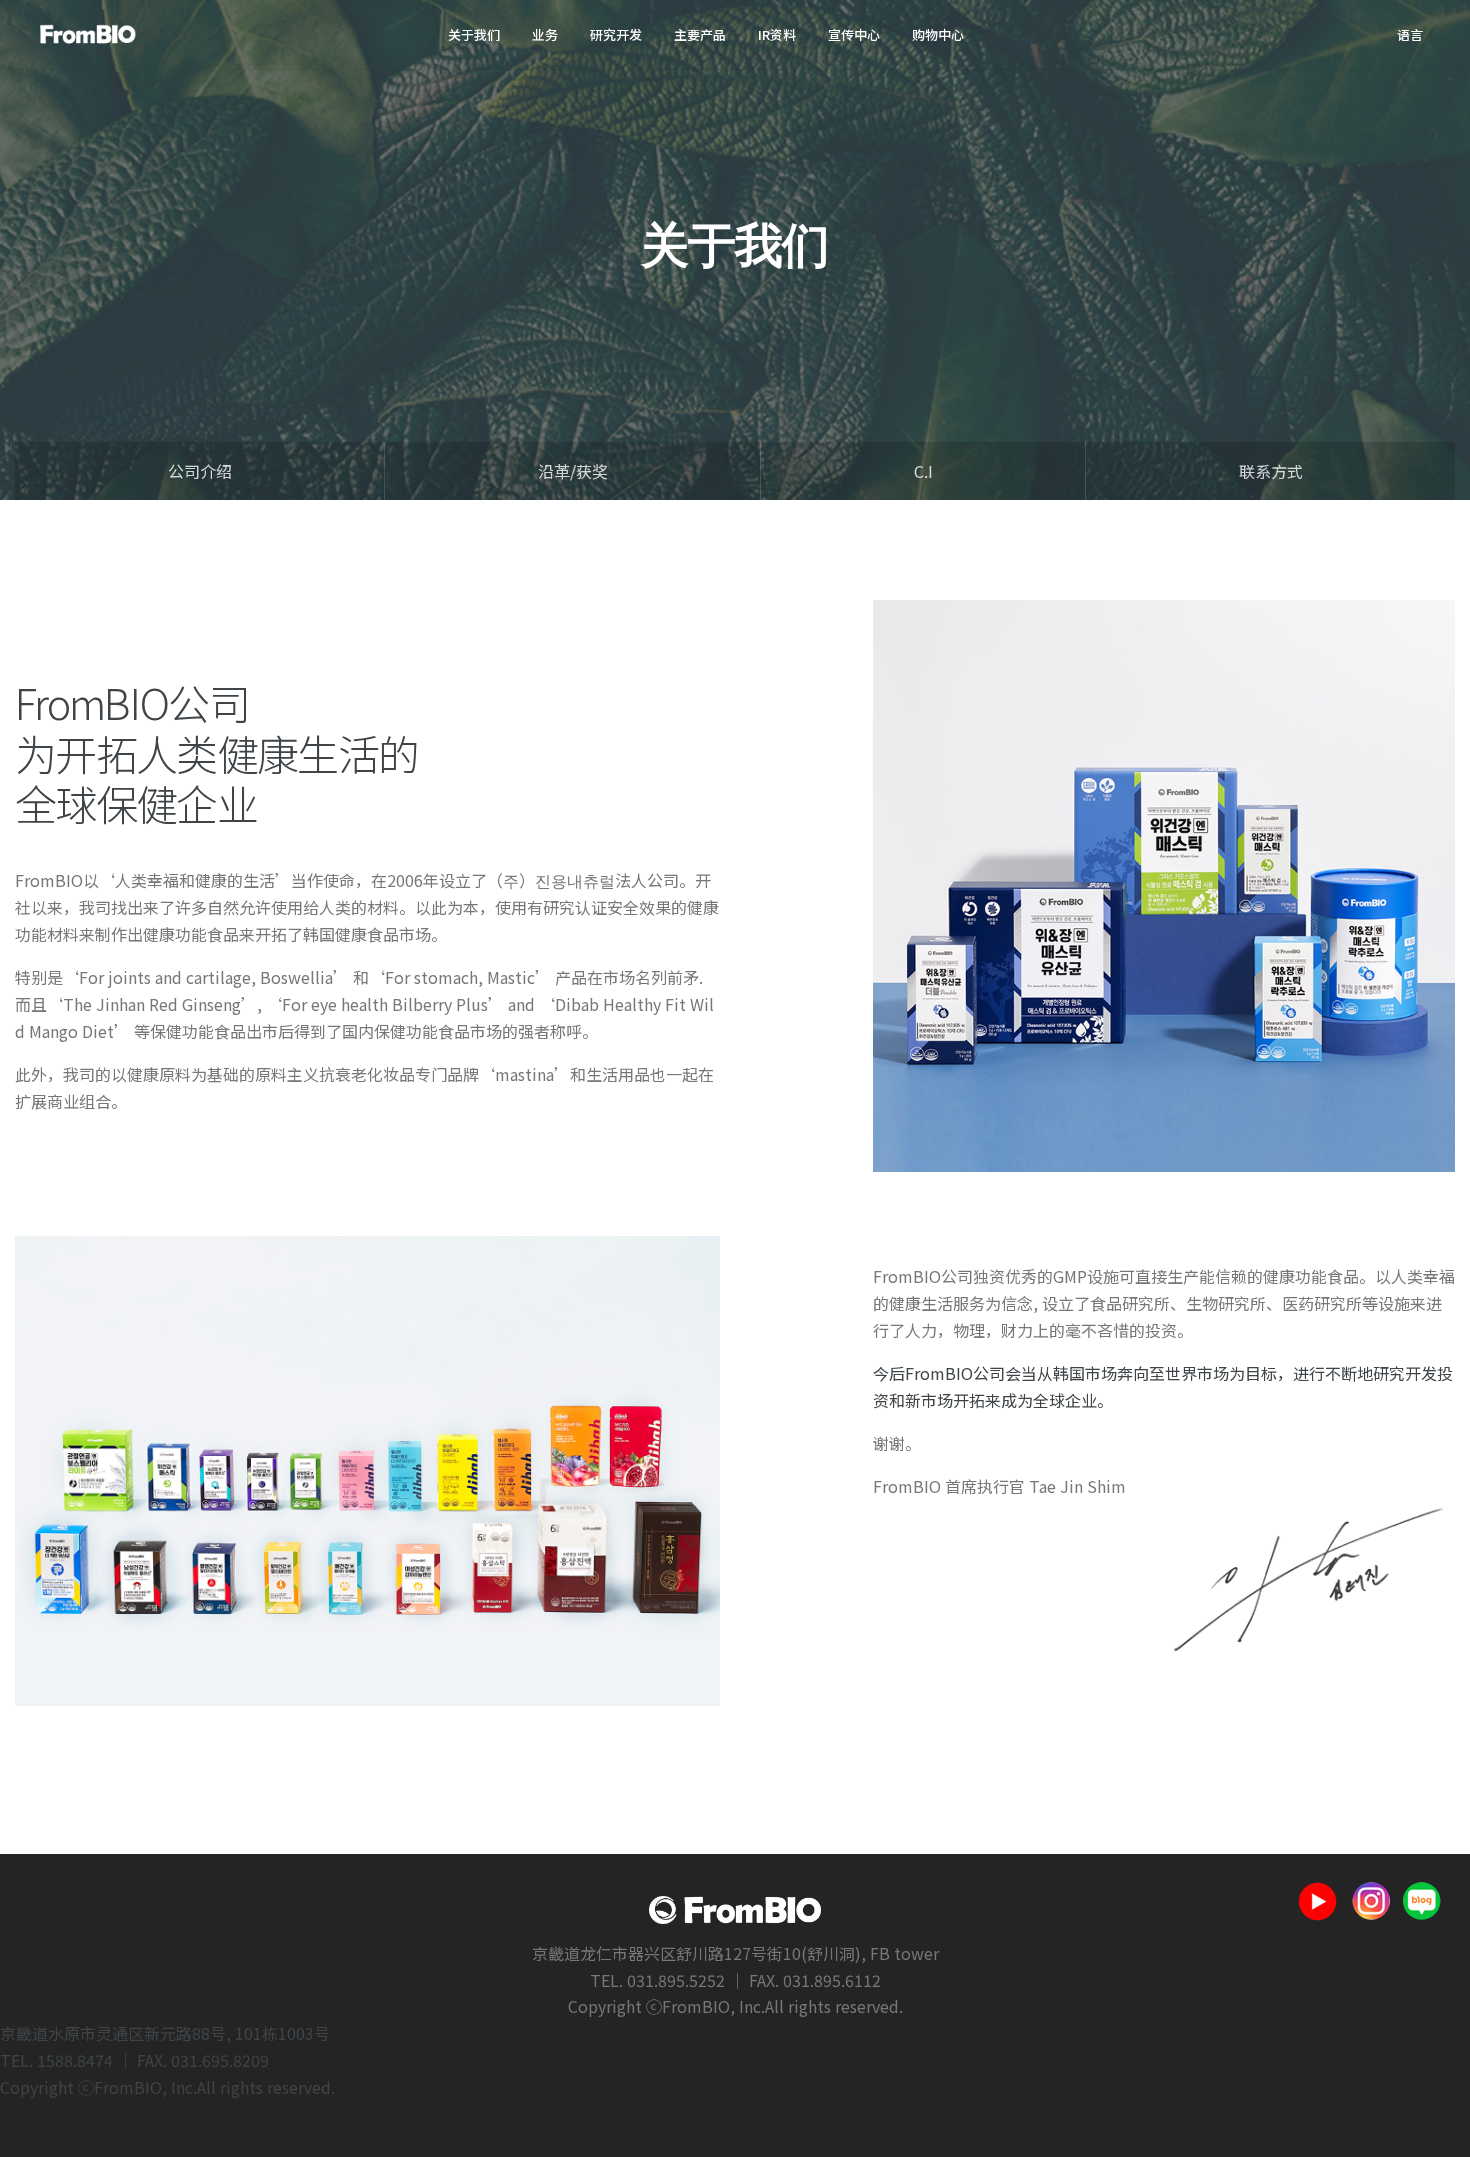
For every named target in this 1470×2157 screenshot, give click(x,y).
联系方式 (1271, 471)
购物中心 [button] (938, 34)
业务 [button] (545, 34)
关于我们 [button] (474, 34)
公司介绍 (200, 471)
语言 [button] (1410, 34)
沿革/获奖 (573, 471)
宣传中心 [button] (854, 34)
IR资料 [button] (777, 34)
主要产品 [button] (700, 34)
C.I (923, 471)
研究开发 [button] (616, 34)
